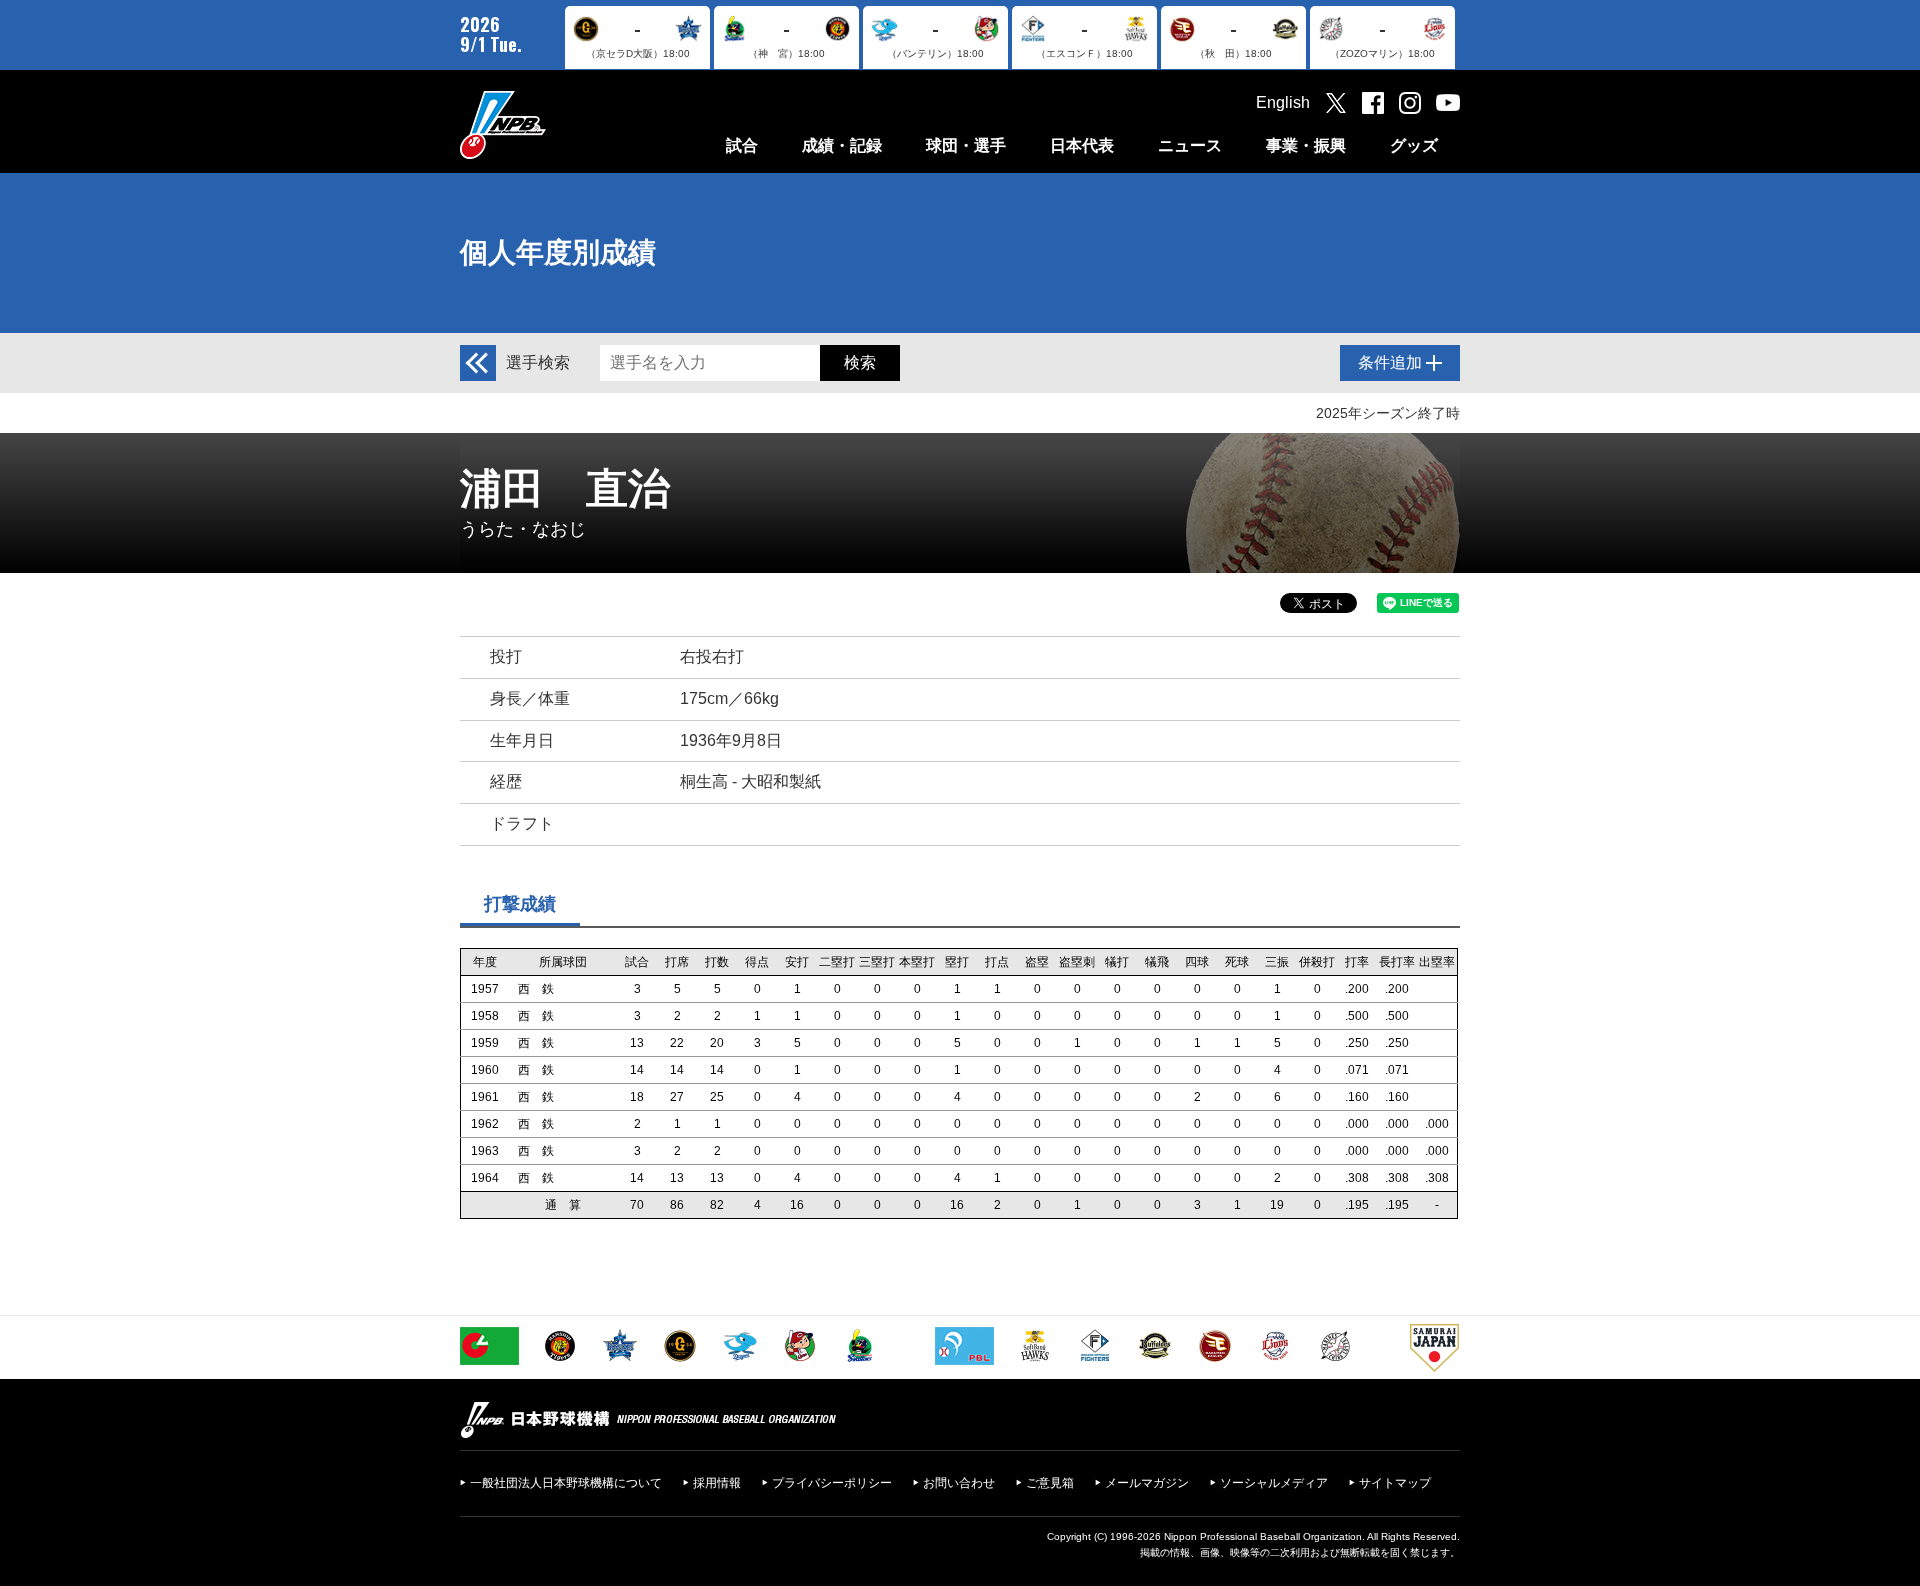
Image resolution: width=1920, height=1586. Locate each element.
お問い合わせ (959, 1483)
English (1283, 102)
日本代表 (1082, 145)
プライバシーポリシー (832, 1483)
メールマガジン (1147, 1483)
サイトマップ (1395, 1483)
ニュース (1190, 145)
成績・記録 (842, 145)
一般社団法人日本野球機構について (566, 1483)
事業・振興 (1306, 145)
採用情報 (717, 1483)
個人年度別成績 (558, 252)
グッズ (1414, 145)
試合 (742, 145)
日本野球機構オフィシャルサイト (553, 124)
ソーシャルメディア (1274, 1483)
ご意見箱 (1050, 1483)
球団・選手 (966, 145)
